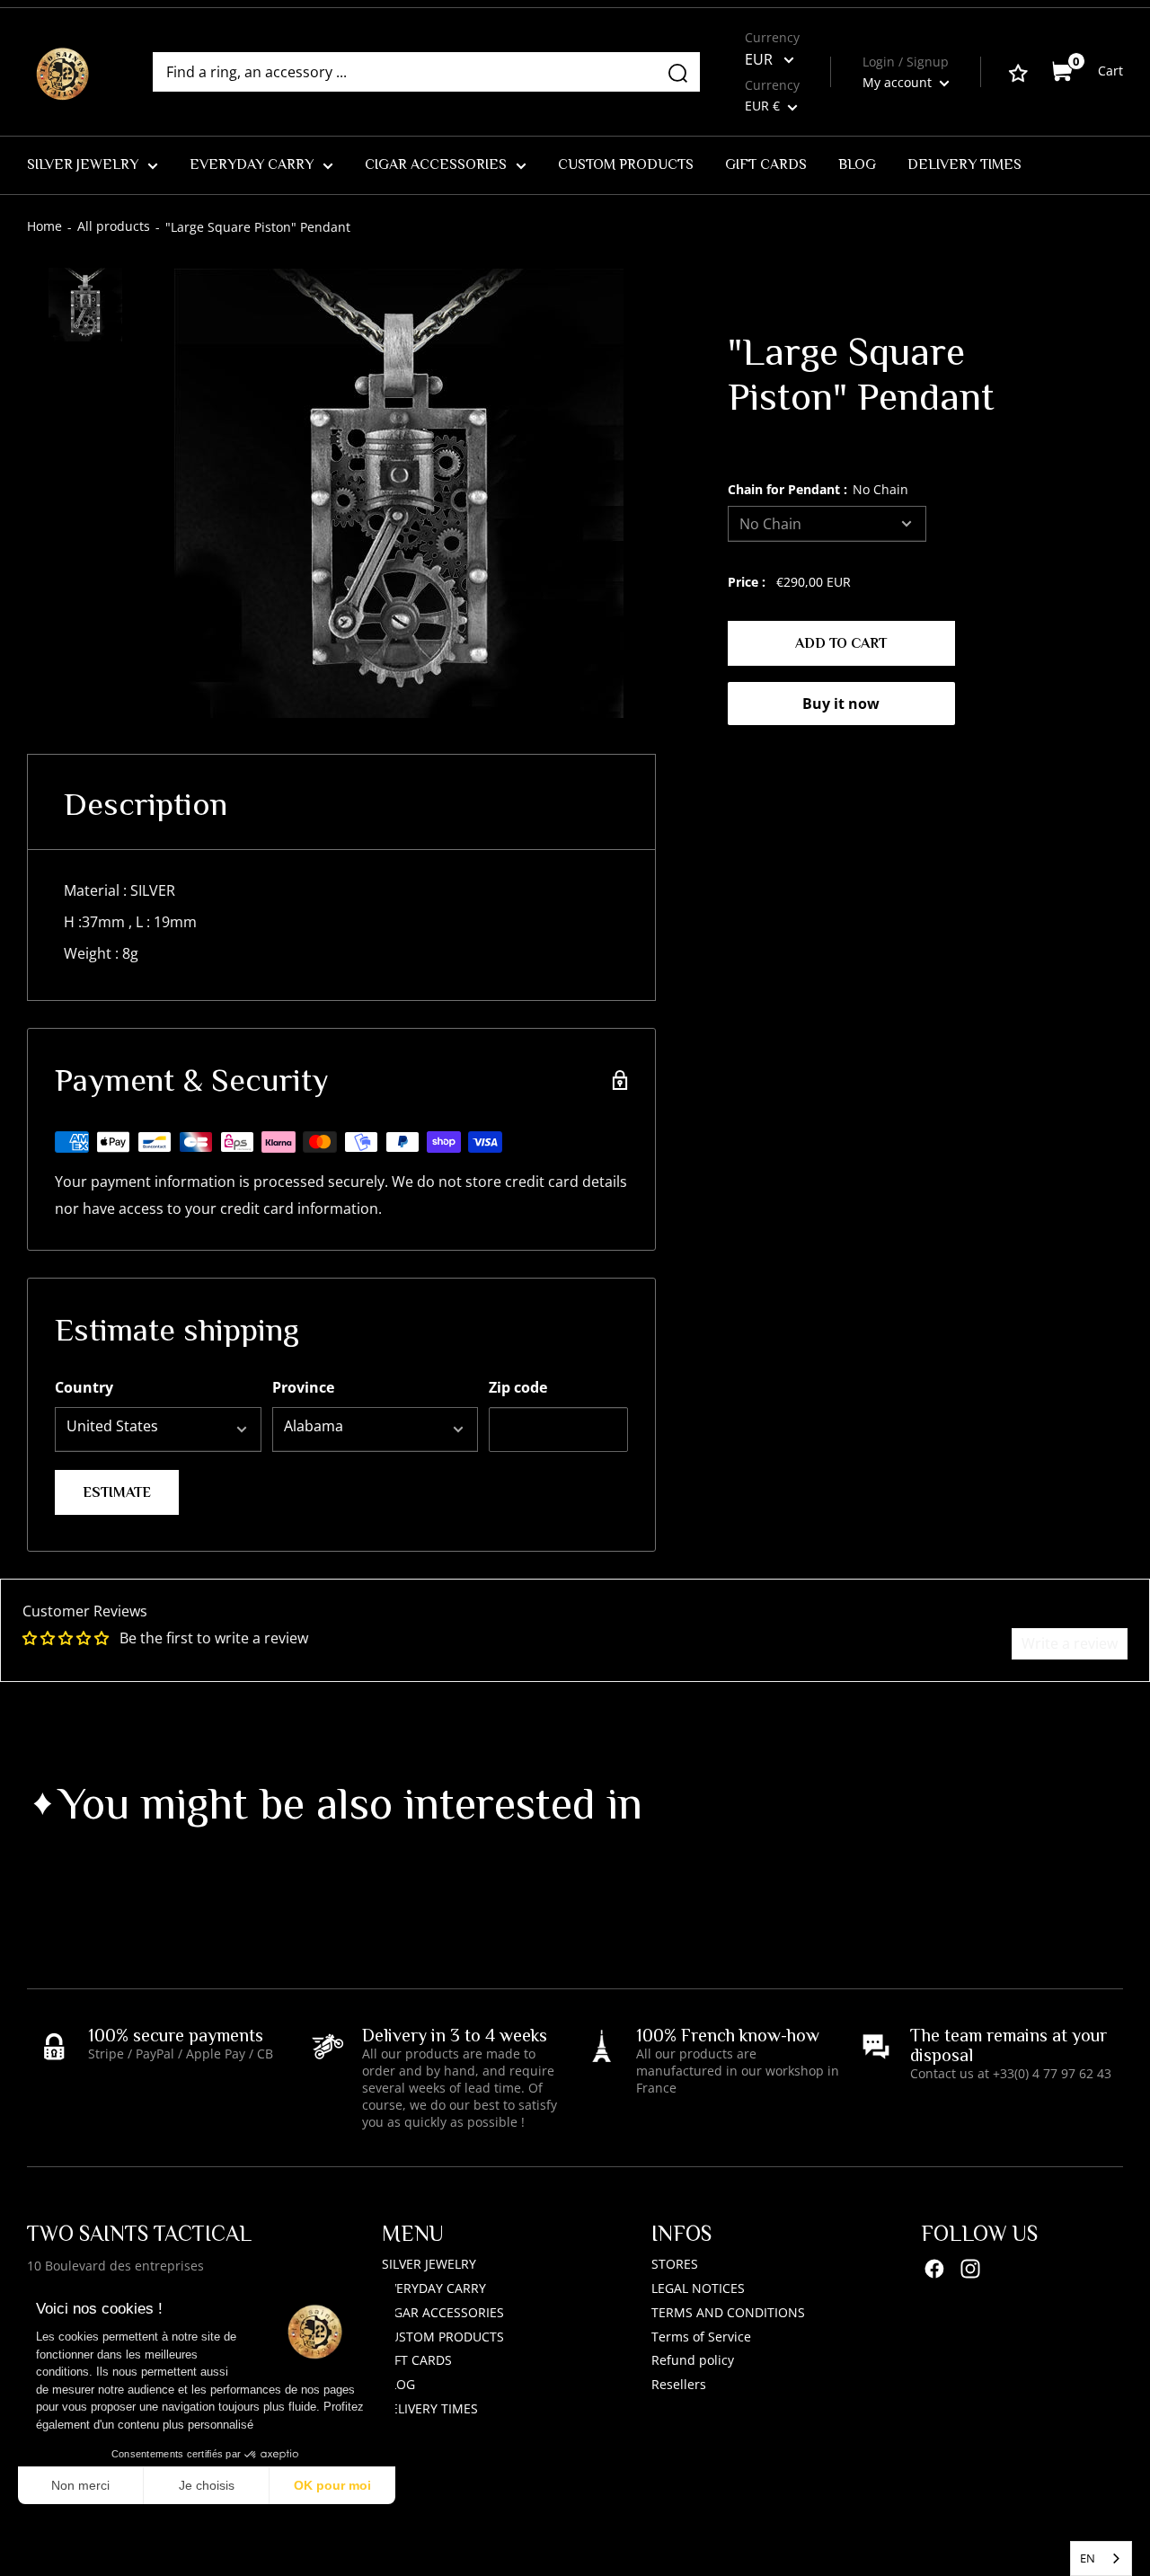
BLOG (857, 164)
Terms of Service (701, 2337)
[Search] (677, 72)
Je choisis (207, 2485)
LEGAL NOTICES (698, 2288)
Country (84, 1387)
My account (899, 82)
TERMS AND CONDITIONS (728, 2312)
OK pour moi (332, 2485)
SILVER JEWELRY (83, 164)
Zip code (518, 1387)
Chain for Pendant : (818, 489)
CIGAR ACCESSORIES (436, 164)
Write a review (1070, 1643)
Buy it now (841, 704)
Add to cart (841, 643)
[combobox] (1101, 2558)
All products (114, 226)
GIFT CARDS (766, 164)
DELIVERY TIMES (964, 164)
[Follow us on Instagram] (970, 2268)
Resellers (679, 2384)
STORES (675, 2264)
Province (303, 1387)
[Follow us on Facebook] (934, 2268)
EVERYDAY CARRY (252, 164)
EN (1088, 2558)
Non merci (80, 2485)
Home (44, 226)
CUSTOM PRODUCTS (626, 164)
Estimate (117, 1492)
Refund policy (693, 2360)
